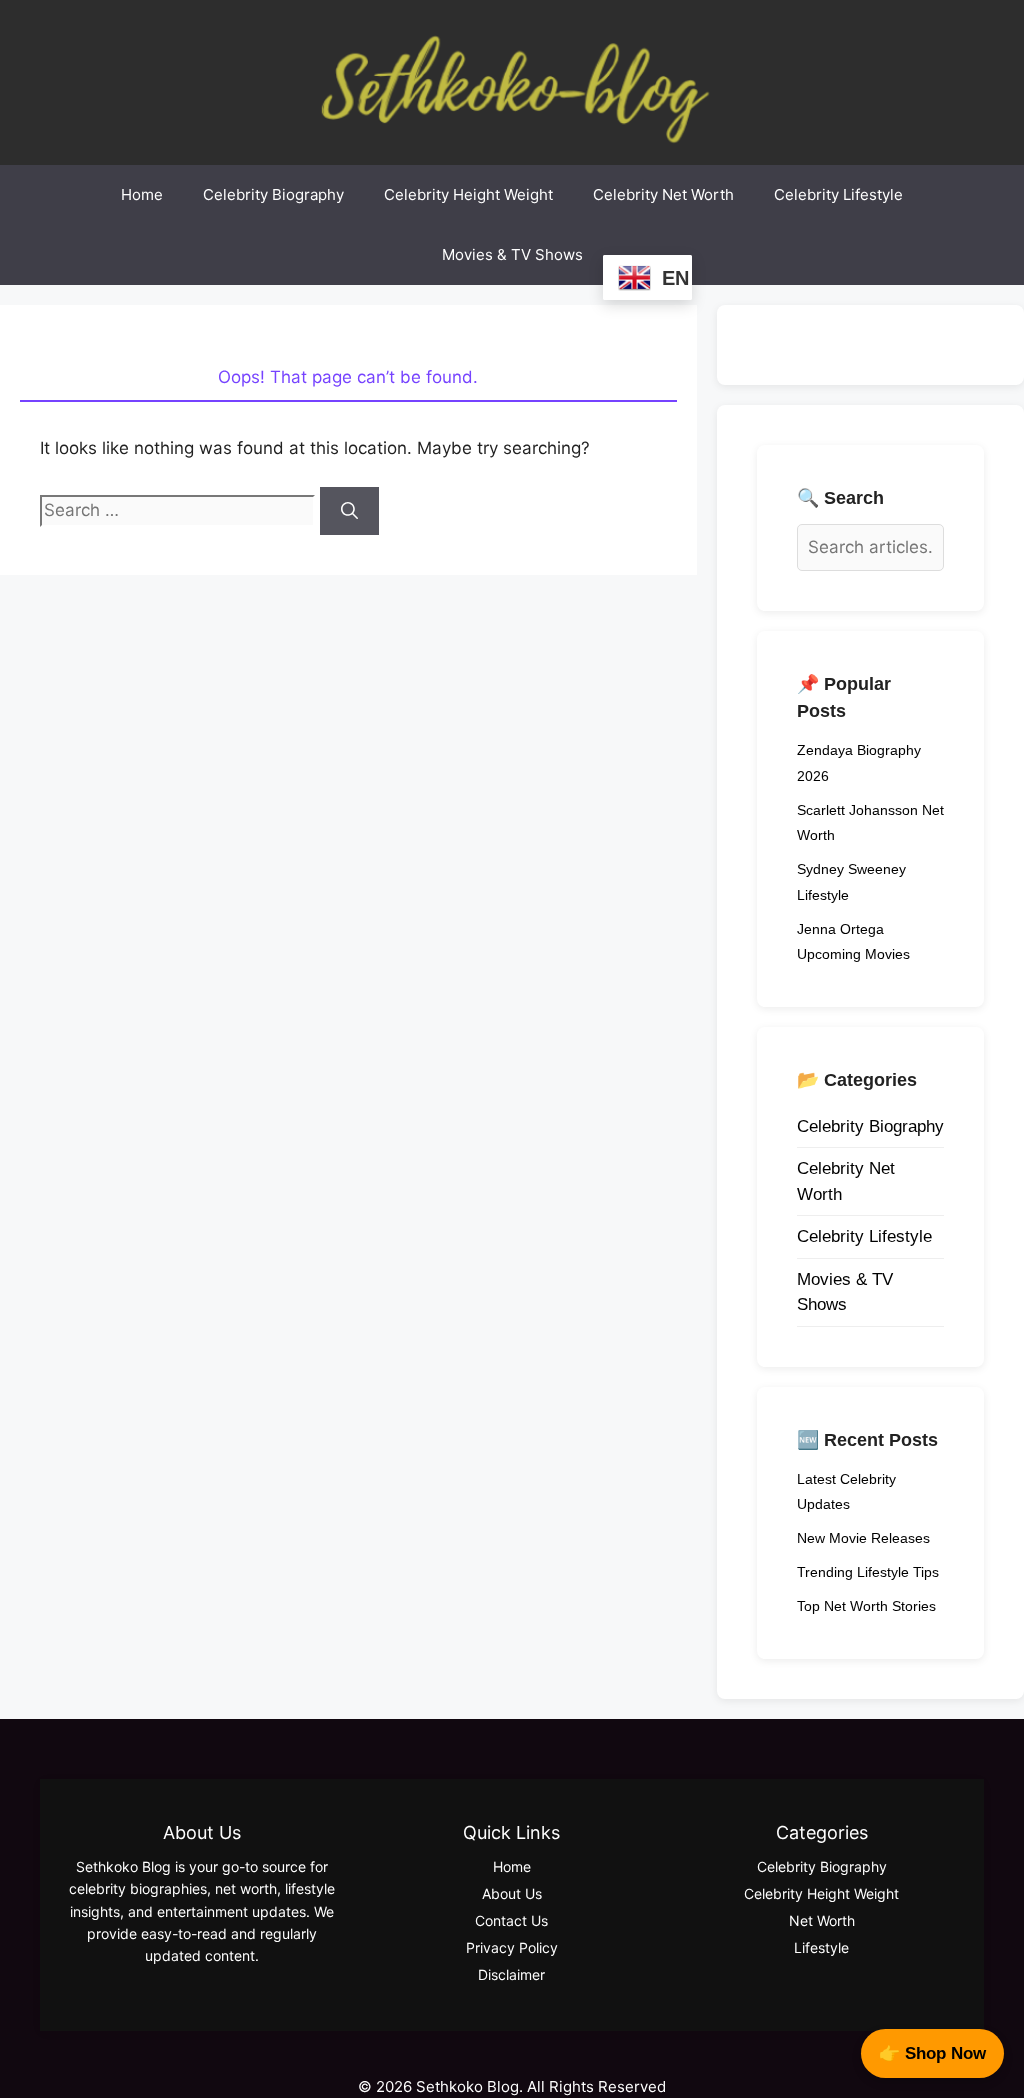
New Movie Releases (863, 1538)
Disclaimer (511, 1974)
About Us (512, 1893)
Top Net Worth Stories (866, 1606)
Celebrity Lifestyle (838, 194)
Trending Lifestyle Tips (868, 1572)
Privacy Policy (512, 1947)
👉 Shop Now (932, 2053)
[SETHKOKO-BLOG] (512, 81)
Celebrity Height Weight (468, 194)
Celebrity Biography (273, 194)
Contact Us (511, 1920)
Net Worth (822, 1920)
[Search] (349, 511)
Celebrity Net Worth (663, 194)
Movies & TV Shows (512, 254)
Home (142, 194)
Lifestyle (821, 1947)
